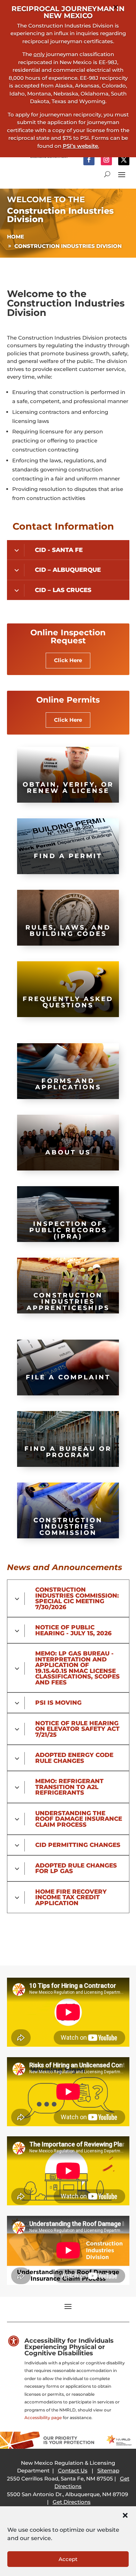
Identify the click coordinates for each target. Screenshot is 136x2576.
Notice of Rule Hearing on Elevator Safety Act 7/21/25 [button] (77, 1729)
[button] (125, 2515)
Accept (68, 2559)
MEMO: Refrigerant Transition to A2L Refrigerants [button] (69, 1787)
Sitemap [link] (108, 2471)
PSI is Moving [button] (58, 1703)
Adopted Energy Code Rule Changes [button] (74, 1758)
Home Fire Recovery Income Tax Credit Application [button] (71, 1897)
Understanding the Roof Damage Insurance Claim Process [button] (79, 1819)
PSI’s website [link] (80, 146)
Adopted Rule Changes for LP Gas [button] (76, 1868)
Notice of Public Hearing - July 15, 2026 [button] (73, 1630)
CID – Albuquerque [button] (68, 570)
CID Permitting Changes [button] (78, 1845)
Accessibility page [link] (43, 2418)
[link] (89, 160)
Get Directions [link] (72, 2502)
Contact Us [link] (73, 2471)
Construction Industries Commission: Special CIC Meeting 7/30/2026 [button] (77, 1598)
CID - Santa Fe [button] (59, 550)
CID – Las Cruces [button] (63, 590)
